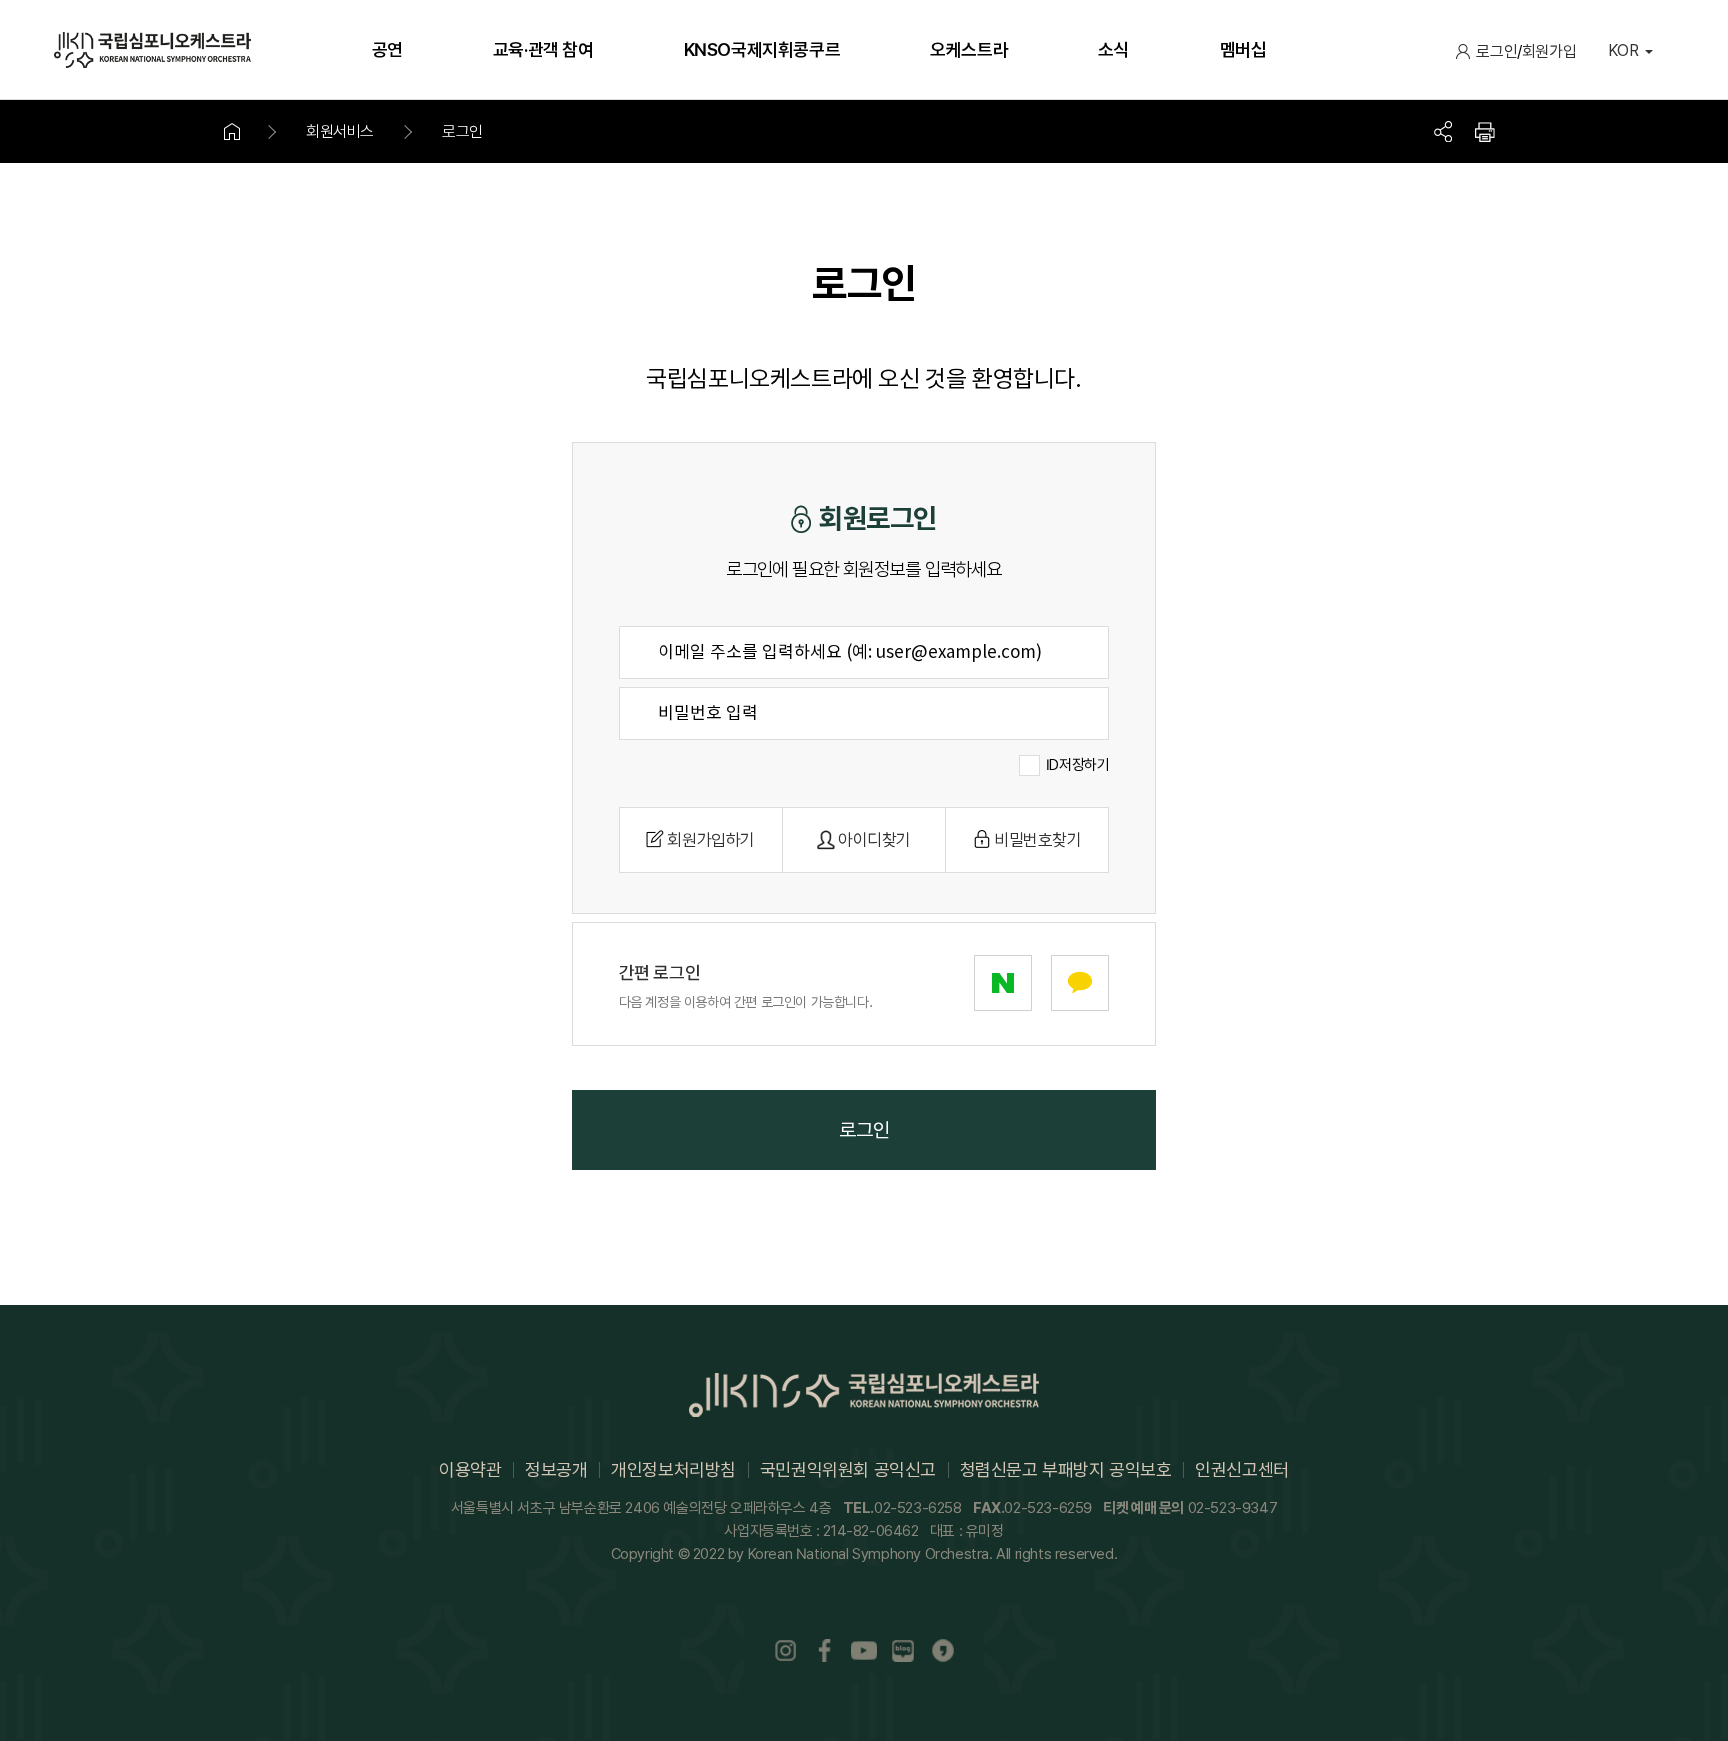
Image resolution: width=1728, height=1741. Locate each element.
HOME (244, 131)
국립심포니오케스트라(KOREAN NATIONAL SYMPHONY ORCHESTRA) (152, 50)
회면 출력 (1485, 131)
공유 (1443, 131)
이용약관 (470, 1469)
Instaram (785, 1650)
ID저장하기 (1078, 765)
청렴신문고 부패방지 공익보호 (1066, 1469)
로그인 (1496, 51)
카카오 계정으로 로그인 (1080, 983)
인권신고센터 (1242, 1469)
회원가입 (1549, 51)
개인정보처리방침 (673, 1469)
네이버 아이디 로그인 (1003, 983)
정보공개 (556, 1469)
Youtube (864, 1650)
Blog (904, 1650)
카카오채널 (943, 1650)
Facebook (825, 1650)
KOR (1623, 50)
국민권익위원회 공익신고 (848, 1469)
